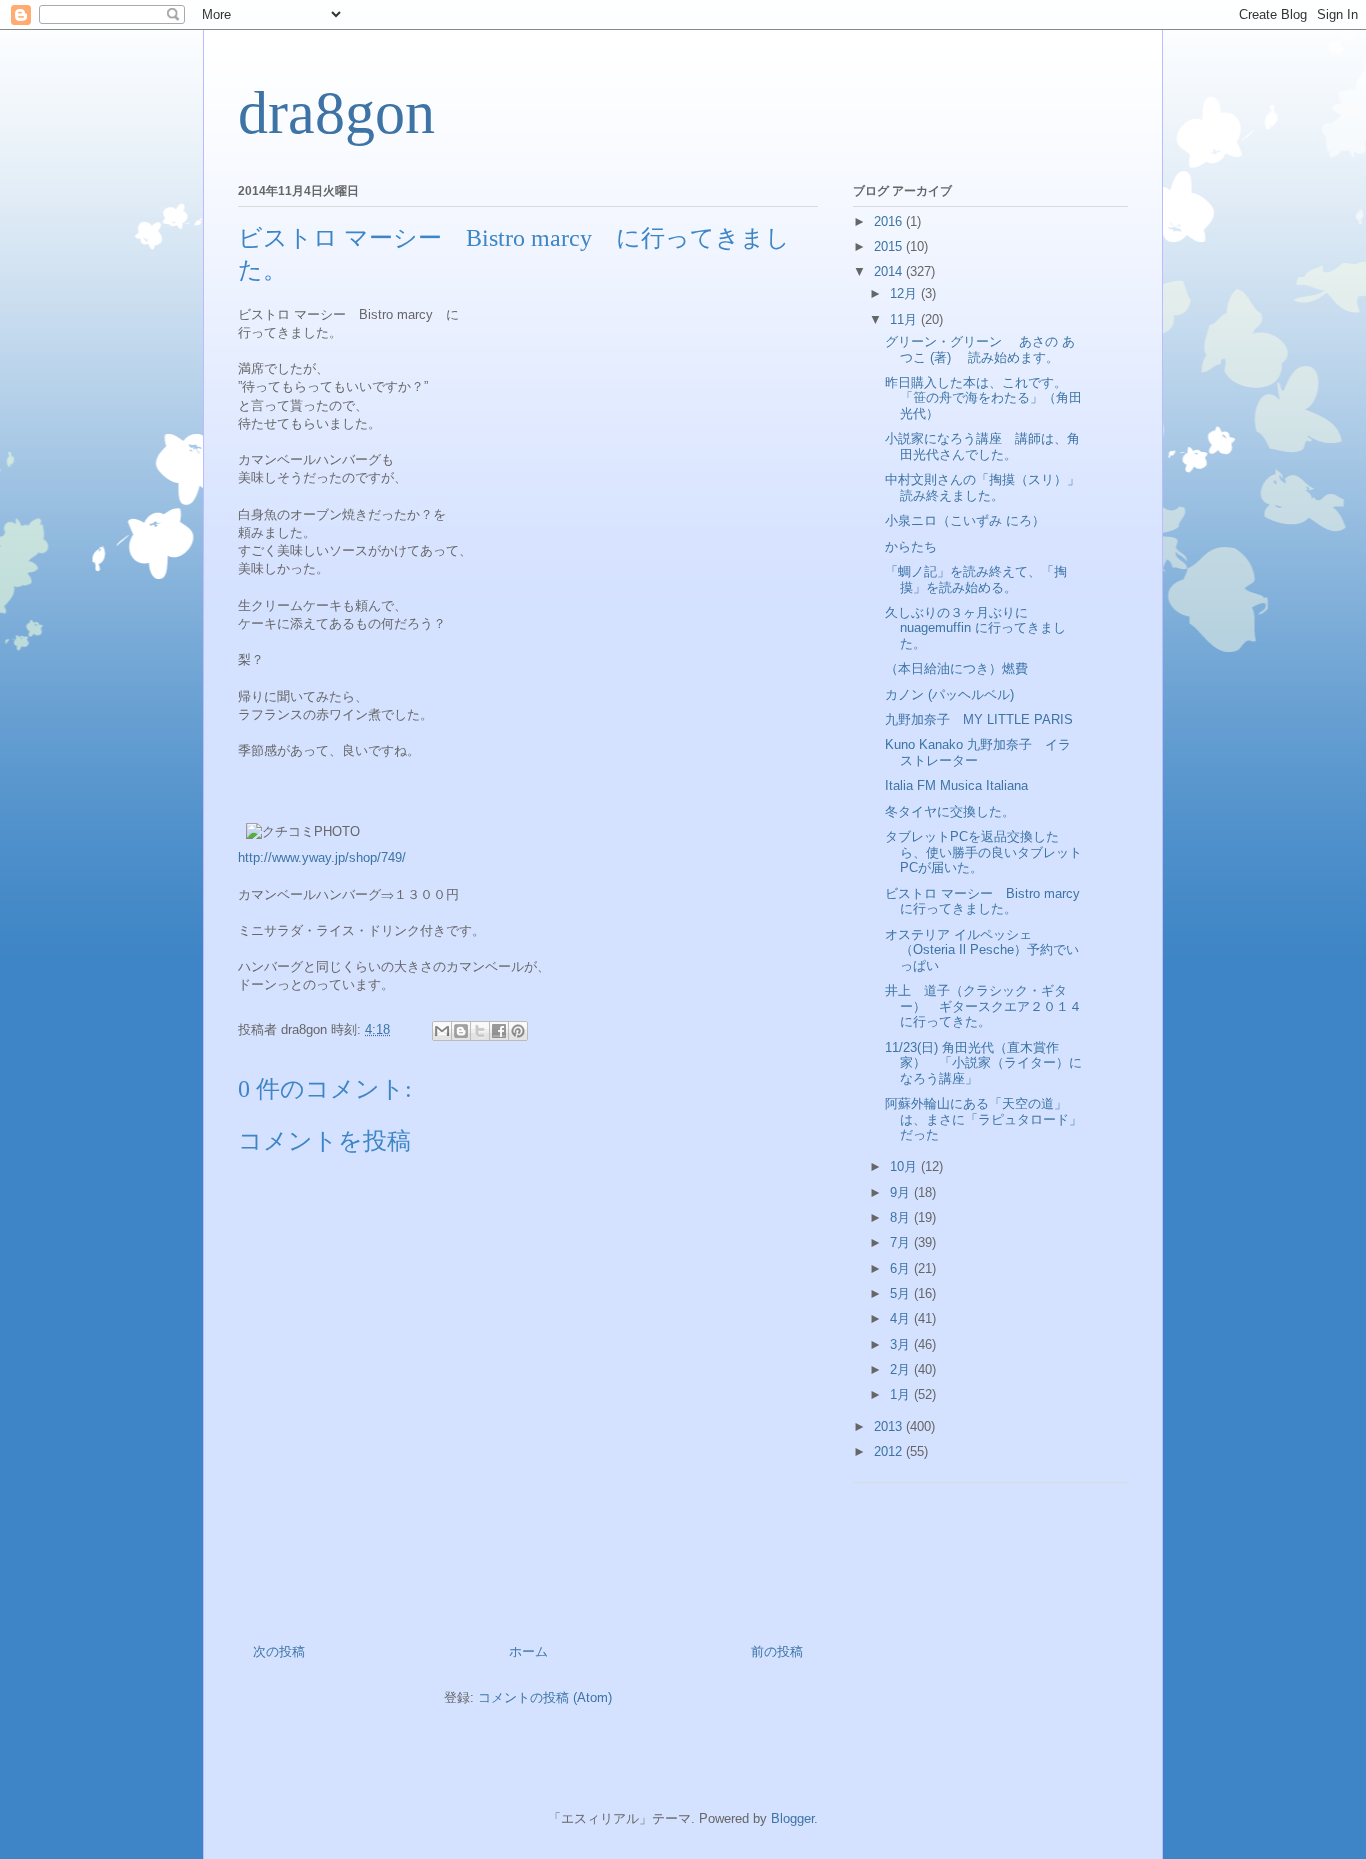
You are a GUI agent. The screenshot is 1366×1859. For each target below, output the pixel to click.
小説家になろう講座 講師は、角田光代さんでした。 (982, 446)
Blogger (792, 1818)
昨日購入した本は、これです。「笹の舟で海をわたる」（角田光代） (983, 398)
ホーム (528, 1651)
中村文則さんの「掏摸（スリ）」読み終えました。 (982, 487)
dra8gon (336, 113)
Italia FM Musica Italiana (956, 785)
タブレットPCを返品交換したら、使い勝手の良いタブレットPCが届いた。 (983, 852)
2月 (902, 1369)
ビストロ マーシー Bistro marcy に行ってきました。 (989, 901)
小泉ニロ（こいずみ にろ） (965, 520)
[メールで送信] (442, 1031)
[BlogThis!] (461, 1031)
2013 (890, 1426)
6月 (902, 1268)
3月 (902, 1344)
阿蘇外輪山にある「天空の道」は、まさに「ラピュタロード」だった (983, 1119)
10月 (905, 1166)
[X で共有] (480, 1031)
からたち (911, 546)
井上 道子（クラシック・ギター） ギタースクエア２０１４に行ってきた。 (983, 1006)
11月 (905, 319)
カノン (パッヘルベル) (949, 694)
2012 (890, 1451)
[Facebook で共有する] (499, 1031)
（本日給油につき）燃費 (956, 668)
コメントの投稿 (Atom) (545, 1697)
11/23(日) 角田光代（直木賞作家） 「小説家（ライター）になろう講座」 (983, 1063)
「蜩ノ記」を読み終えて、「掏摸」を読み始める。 (976, 579)
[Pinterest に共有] (518, 1031)
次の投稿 (279, 1651)
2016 (890, 221)
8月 (902, 1217)
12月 (905, 293)
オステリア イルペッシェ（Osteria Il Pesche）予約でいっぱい (982, 950)
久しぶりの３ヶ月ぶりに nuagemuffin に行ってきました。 (975, 628)
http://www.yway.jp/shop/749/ (322, 857)
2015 (890, 246)
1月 (902, 1394)
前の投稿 (777, 1651)
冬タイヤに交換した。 (950, 811)
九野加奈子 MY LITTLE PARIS (979, 719)
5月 (902, 1293)
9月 (902, 1192)
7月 (902, 1242)
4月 (902, 1318)
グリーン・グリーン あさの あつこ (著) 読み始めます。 (980, 349)
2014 (890, 271)
